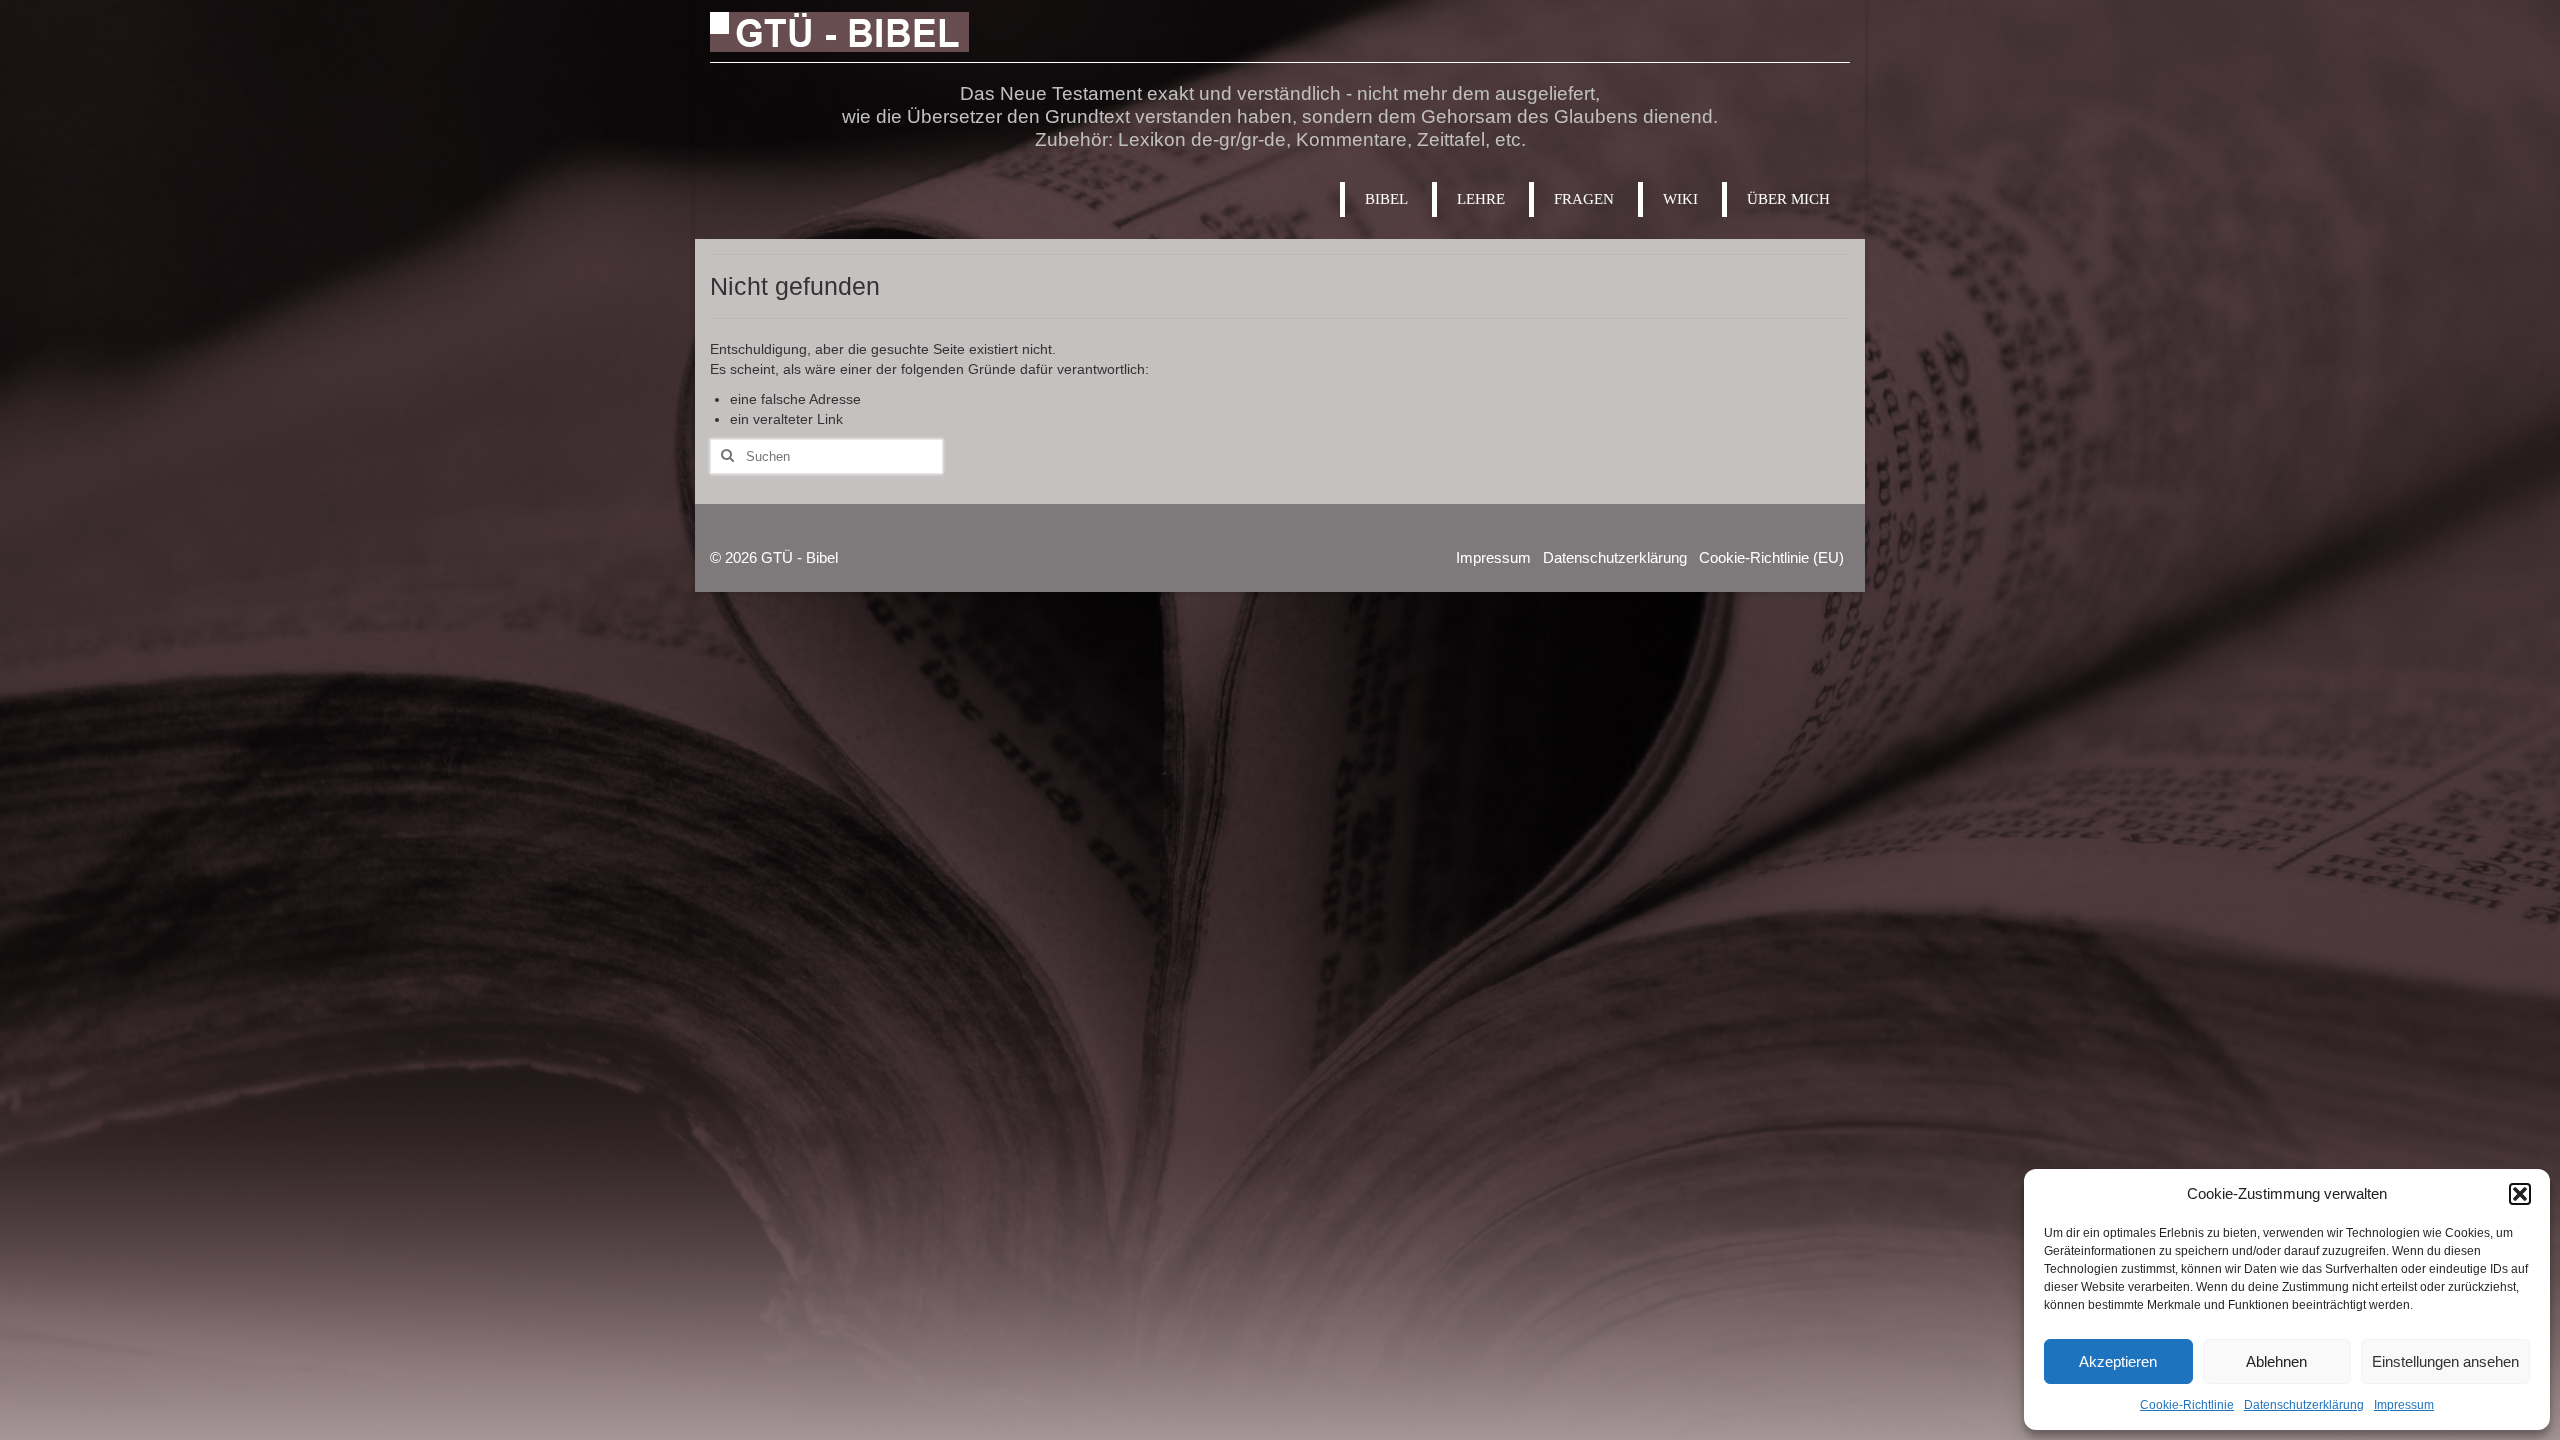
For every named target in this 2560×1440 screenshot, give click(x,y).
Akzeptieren (2118, 1361)
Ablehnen (2276, 1361)
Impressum (2404, 1405)
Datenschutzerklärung (2304, 1405)
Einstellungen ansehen (2445, 1361)
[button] (2520, 1194)
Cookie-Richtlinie (2187, 1405)
